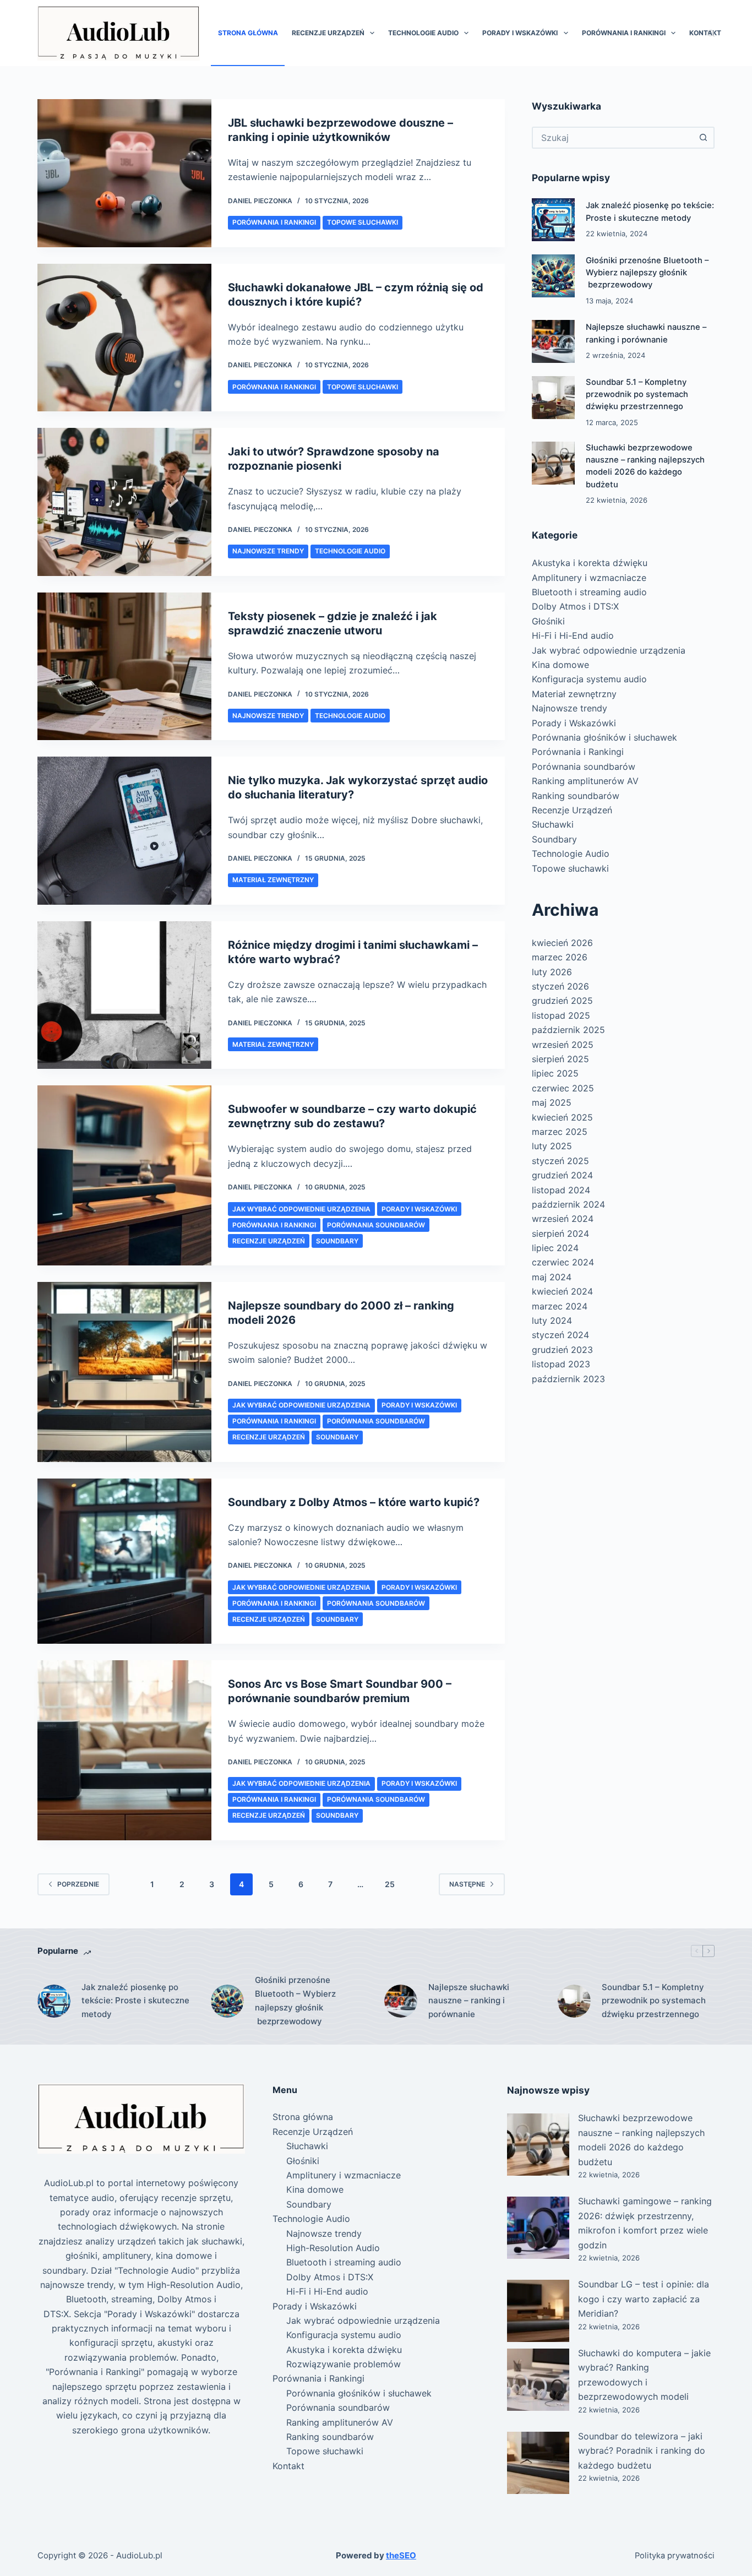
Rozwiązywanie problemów (344, 2364)
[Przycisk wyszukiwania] (704, 138)
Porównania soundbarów (376, 1225)
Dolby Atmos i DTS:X (575, 606)
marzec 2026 (560, 957)
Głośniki (548, 621)
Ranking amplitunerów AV (585, 781)
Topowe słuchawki (363, 222)
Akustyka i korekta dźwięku (590, 563)
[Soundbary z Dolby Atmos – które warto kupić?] (124, 1561)
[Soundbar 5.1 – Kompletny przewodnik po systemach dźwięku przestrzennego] (553, 398)
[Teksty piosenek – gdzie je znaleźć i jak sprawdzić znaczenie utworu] (124, 667)
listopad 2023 (561, 1364)
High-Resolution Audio (333, 2248)
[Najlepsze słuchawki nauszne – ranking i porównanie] (553, 341)
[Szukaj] (711, 33)
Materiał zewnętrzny (273, 880)
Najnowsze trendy (268, 551)
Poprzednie (78, 1884)
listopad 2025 (561, 1015)
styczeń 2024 (560, 1335)
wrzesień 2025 (563, 1045)
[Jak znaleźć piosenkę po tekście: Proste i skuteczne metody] (553, 220)
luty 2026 (552, 972)
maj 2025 (552, 1102)
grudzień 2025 (562, 1001)
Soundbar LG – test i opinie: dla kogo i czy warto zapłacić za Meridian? (644, 2299)
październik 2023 (568, 1379)
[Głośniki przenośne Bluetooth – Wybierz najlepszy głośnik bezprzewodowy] (553, 276)
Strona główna (248, 33)
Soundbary (337, 1241)
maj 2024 (552, 1277)
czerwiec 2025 (563, 1088)
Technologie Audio (423, 33)
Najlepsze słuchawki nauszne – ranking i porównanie (469, 2001)
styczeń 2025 (560, 1161)
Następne (467, 1884)
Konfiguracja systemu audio (589, 679)
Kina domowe (560, 665)
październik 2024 (568, 1204)
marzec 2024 (560, 1306)
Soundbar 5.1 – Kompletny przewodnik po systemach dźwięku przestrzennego (637, 394)
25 (390, 1884)
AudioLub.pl (139, 2555)
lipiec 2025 (555, 1073)
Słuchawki (553, 824)
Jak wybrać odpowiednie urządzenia (301, 1209)
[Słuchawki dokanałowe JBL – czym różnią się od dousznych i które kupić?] (124, 338)
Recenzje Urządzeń (328, 33)
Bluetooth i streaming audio (589, 592)
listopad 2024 (561, 1190)
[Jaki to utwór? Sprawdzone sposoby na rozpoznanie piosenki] (124, 502)
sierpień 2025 (560, 1059)
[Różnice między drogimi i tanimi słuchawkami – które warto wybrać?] (124, 995)
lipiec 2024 (555, 1248)
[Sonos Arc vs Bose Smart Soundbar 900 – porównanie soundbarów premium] (124, 1750)
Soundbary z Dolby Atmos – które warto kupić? (354, 1502)
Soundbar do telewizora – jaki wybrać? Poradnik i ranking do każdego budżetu (642, 2451)
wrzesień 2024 (563, 1219)
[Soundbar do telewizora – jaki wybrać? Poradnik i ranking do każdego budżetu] (538, 2463)
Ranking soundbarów (576, 796)
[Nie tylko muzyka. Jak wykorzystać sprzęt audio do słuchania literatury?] (124, 831)
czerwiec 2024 (563, 1262)
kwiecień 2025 (562, 1117)
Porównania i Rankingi (624, 33)
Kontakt (705, 33)
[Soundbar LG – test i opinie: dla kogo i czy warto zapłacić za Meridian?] (538, 2311)
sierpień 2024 (560, 1233)
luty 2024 (552, 1320)
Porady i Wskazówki (520, 33)
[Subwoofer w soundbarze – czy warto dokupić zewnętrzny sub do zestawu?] (124, 1175)
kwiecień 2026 (562, 943)
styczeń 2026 (560, 986)
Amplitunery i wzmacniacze (589, 578)
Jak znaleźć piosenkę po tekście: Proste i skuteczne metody (135, 2001)
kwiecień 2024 (562, 1291)
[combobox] (613, 138)
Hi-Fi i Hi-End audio (573, 635)
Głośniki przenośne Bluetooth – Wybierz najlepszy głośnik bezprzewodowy (647, 273)
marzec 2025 (560, 1132)
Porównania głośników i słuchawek (604, 737)
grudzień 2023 (562, 1350)
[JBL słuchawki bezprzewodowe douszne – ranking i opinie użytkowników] (124, 173)
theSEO (401, 2555)
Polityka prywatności (675, 2556)
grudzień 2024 (562, 1175)
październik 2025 (568, 1030)
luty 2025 (552, 1146)
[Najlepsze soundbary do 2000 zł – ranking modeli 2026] (124, 1372)
